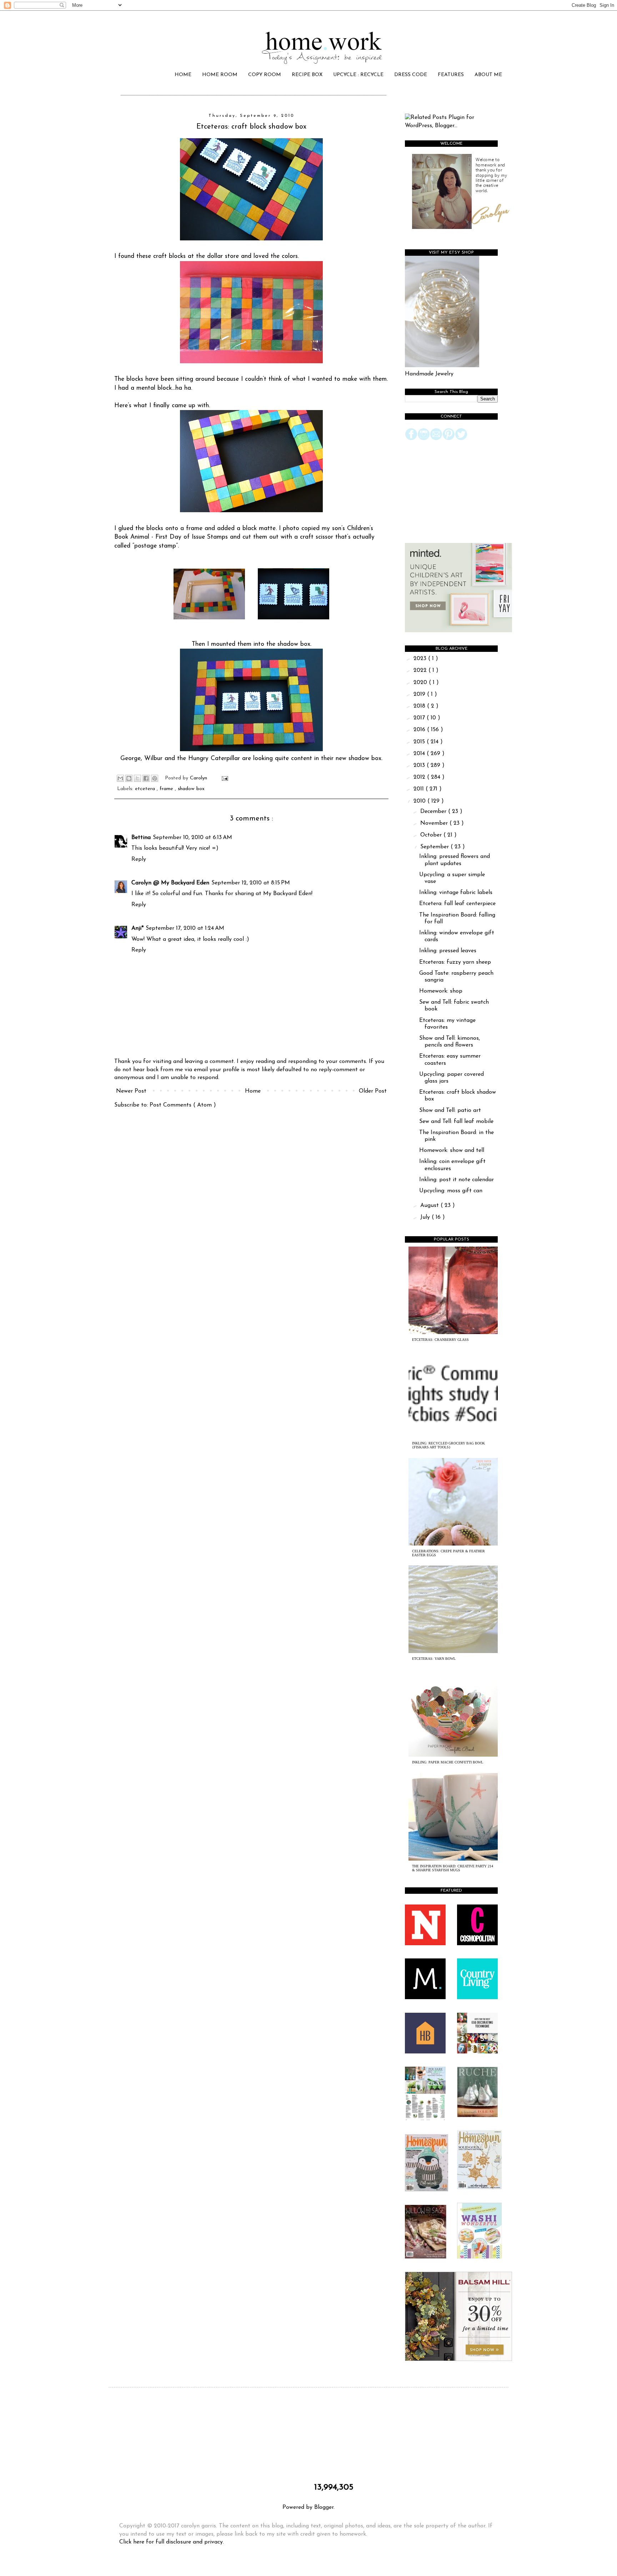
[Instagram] (424, 439)
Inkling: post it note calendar (457, 1180)
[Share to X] (137, 778)
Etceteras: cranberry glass (440, 1340)
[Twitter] (461, 439)
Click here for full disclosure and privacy (171, 2542)
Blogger (324, 2507)
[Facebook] (411, 439)
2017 (420, 718)
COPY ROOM (265, 75)
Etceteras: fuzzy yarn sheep (455, 962)
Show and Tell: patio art (450, 1110)
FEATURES (451, 75)
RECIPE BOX (307, 75)
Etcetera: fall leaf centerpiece (457, 904)
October (432, 835)
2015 (420, 742)
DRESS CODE (411, 75)
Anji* (137, 928)
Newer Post (131, 1091)
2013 (420, 765)
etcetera (146, 789)
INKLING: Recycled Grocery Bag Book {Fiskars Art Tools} (448, 1445)
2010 (420, 801)
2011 (420, 789)
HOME (183, 75)
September (435, 847)
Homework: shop (441, 991)
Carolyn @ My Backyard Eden (170, 883)
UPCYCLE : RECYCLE (358, 75)
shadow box (191, 789)
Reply (139, 859)
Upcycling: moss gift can (451, 1191)
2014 (420, 754)
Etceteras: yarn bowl (434, 1659)
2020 (421, 683)
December (434, 812)
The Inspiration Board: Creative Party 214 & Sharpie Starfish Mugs (453, 1868)
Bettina (141, 838)
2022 (421, 670)
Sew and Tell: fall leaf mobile (456, 1122)
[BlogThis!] (129, 778)
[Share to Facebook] (146, 778)
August (430, 1205)
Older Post (373, 1091)
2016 (420, 730)
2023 (421, 659)
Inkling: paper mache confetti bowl (448, 1762)
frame (167, 789)
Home (253, 1091)
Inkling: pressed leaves (448, 951)
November (435, 823)
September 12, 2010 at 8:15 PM (251, 883)
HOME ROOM (220, 75)
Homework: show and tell (452, 1150)
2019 (420, 694)
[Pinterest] (449, 439)
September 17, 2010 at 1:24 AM (185, 928)
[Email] (436, 439)
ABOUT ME (488, 75)
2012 (420, 777)
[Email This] (120, 778)
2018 (420, 706)
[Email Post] (224, 778)
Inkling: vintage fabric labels (456, 893)
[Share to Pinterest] (155, 778)
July (426, 1217)
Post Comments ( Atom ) (183, 1105)
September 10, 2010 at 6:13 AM (192, 838)
